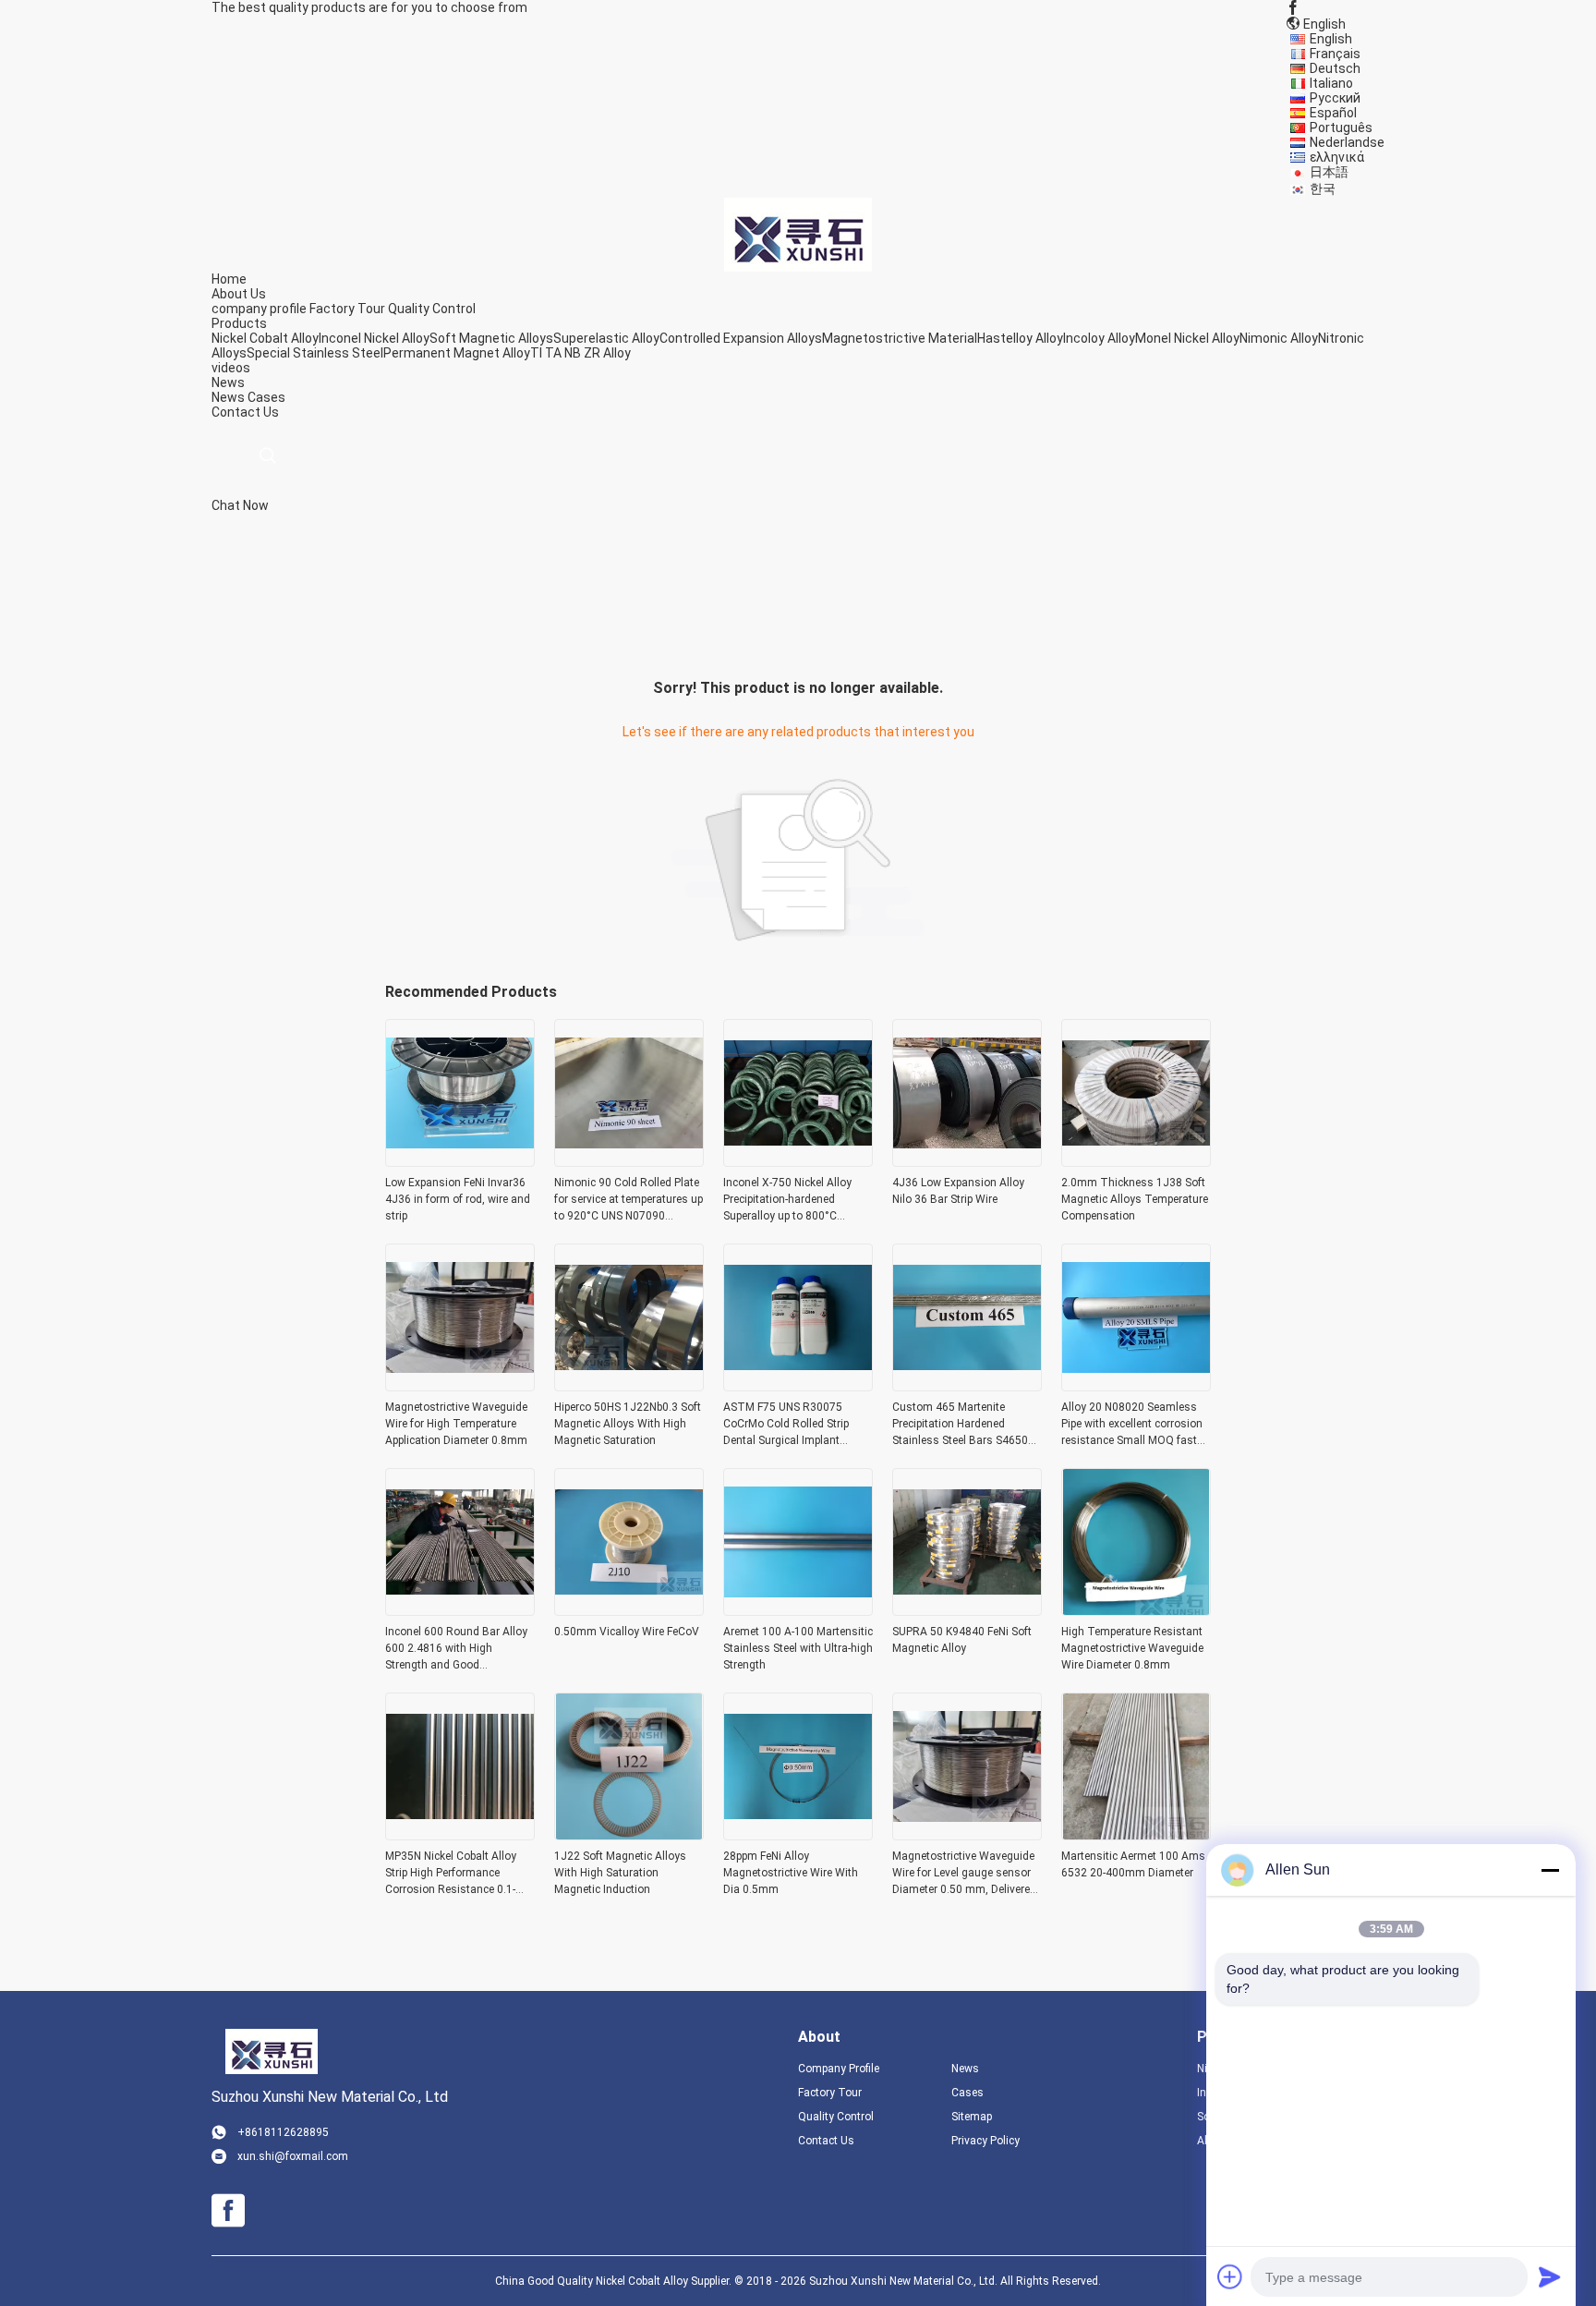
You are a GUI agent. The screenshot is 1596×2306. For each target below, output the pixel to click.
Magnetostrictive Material (900, 338)
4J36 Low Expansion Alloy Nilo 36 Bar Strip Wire (958, 1191)
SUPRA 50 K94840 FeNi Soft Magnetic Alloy (962, 1640)
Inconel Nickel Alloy (374, 338)
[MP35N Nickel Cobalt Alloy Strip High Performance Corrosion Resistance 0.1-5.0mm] (460, 1835)
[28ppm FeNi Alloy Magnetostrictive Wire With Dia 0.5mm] (798, 1835)
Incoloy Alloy (1099, 338)
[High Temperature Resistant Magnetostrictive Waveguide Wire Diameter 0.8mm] (1136, 1610)
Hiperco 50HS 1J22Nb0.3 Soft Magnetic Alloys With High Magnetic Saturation (628, 1424)
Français (1335, 54)
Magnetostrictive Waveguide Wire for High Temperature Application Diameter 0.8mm (456, 1424)
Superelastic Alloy (606, 338)
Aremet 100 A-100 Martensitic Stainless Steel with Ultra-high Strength (798, 1648)
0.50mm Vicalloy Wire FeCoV (627, 1632)
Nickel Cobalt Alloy (265, 338)
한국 (1323, 188)
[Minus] (1550, 1870)
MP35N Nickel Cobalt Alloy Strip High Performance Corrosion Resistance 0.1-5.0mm (451, 1874)
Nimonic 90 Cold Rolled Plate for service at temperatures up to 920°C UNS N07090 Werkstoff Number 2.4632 (629, 1200)
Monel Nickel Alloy (1187, 338)
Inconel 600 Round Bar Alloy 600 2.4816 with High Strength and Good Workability (456, 1649)
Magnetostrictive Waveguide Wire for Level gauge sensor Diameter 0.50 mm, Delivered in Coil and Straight (964, 1874)
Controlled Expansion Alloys (741, 338)
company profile (259, 309)
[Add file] (1230, 2276)
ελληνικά (1337, 157)
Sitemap (972, 2117)
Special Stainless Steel (315, 353)
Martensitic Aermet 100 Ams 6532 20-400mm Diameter (1133, 1864)
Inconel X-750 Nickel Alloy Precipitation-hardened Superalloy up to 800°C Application (787, 1200)
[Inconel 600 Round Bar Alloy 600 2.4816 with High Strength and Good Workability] (460, 1610)
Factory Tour (347, 309)
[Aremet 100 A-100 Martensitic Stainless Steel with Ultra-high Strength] (798, 1610)
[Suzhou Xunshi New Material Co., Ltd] (798, 234)
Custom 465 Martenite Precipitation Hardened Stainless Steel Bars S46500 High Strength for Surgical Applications (963, 1425)
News (228, 397)
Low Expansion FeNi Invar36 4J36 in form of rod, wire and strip (458, 1199)
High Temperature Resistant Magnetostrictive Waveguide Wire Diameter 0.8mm (1132, 1648)
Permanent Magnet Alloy (457, 353)
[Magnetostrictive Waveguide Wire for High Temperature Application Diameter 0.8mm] (460, 1386)
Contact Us (826, 2141)
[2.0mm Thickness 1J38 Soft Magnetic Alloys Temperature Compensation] (1136, 1161)
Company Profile (839, 2069)
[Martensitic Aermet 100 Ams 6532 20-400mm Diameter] (1136, 1835)
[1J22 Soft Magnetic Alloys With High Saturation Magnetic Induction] (629, 1835)
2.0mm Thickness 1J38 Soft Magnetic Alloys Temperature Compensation (1135, 1199)
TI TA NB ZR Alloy (580, 353)
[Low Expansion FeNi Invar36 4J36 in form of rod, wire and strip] (460, 1161)
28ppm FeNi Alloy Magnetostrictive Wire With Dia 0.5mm (791, 1873)
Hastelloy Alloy (1020, 338)
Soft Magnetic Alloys (491, 338)
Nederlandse (1347, 142)
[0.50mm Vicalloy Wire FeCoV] (629, 1610)
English (1331, 39)
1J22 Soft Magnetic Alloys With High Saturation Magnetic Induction (620, 1873)
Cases (266, 397)
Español (1333, 113)
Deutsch (1335, 68)
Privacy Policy (985, 2141)
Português (1341, 127)
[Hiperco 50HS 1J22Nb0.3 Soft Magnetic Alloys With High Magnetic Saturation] (629, 1386)
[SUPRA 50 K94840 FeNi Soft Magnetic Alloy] (967, 1610)
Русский (1335, 98)
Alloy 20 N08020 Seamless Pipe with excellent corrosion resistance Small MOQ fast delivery (1132, 1425)
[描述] (267, 456)
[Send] (1550, 2276)
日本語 (1329, 172)
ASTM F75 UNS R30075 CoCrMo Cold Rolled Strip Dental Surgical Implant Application (786, 1425)
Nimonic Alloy (1279, 338)
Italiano (1331, 83)
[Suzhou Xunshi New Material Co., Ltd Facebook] (1293, 7)
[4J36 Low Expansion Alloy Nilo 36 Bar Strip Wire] (967, 1161)
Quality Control (432, 309)
